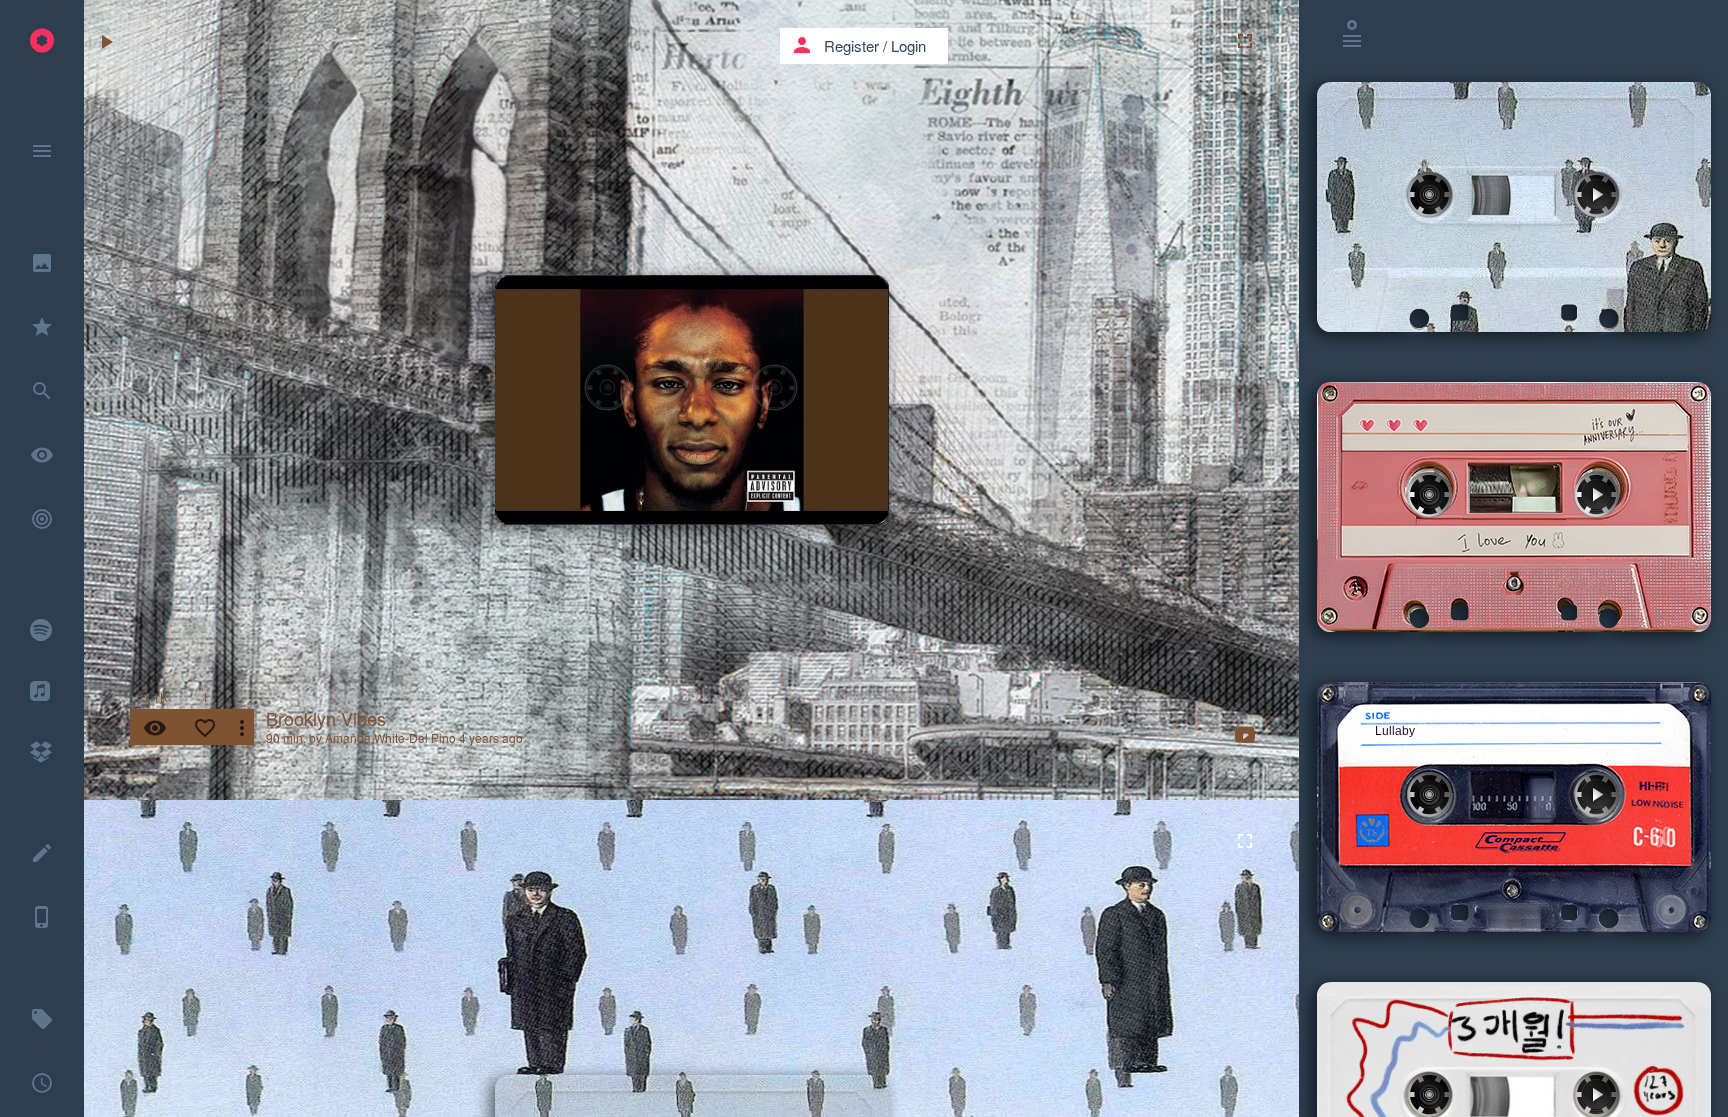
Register (851, 45)
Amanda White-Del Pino (390, 737)
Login (908, 45)
